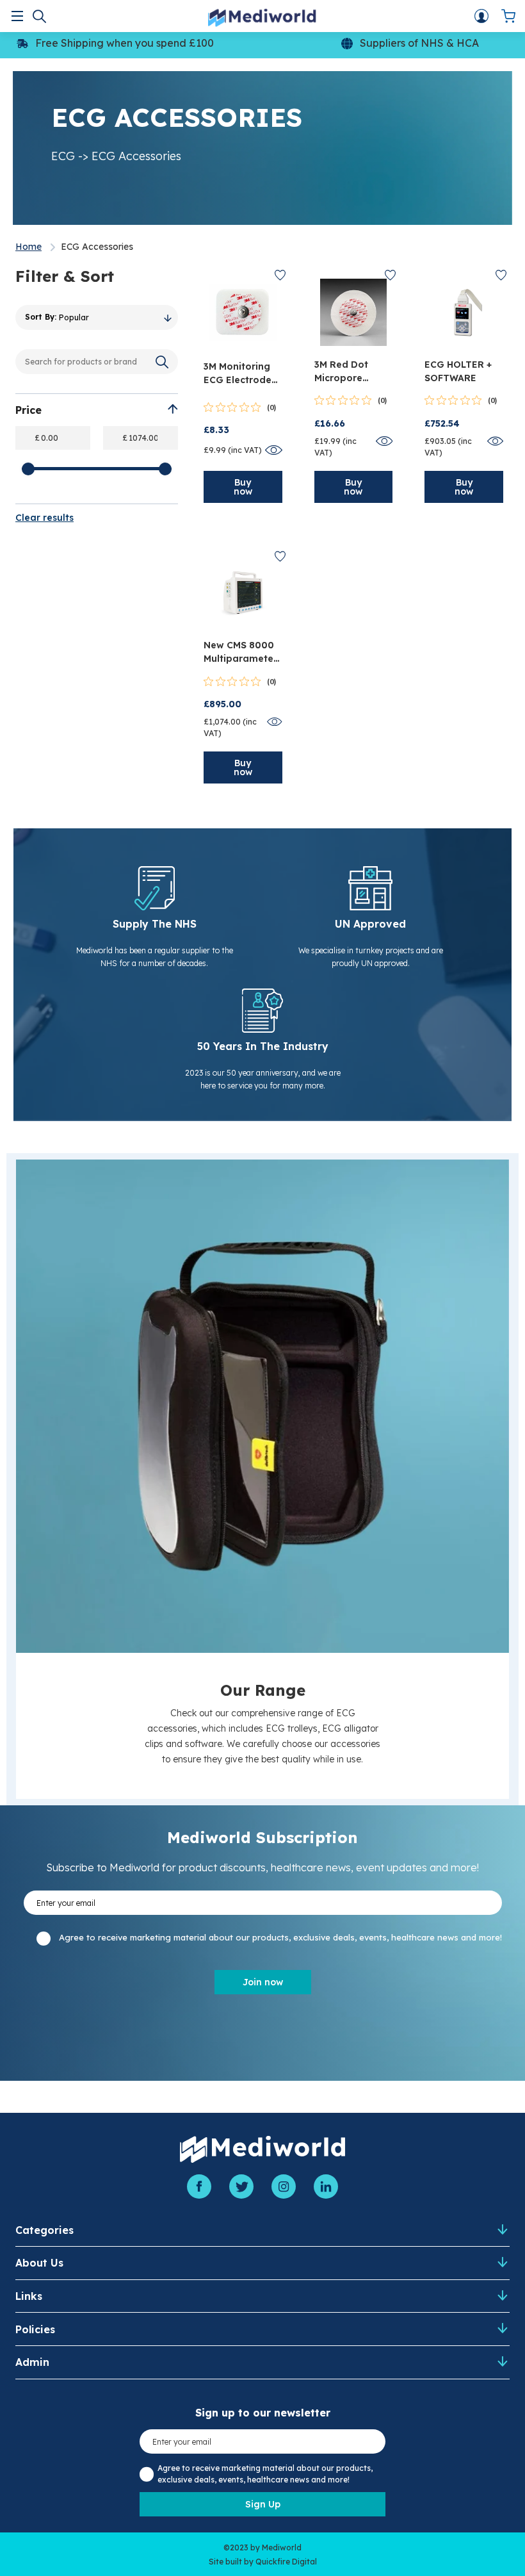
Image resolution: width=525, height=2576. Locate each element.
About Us (39, 2263)
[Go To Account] (481, 16)
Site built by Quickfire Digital (263, 2562)
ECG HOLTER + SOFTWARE (458, 371)
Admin (32, 2362)
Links (29, 2296)
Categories (44, 2230)
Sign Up (263, 2504)
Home (28, 247)
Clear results (44, 518)
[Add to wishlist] (280, 275)
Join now (263, 1982)
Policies (35, 2329)
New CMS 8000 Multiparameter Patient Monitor (240, 652)
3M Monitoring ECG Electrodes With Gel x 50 (240, 374)
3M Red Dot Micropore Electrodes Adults (341, 372)
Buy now (243, 487)
